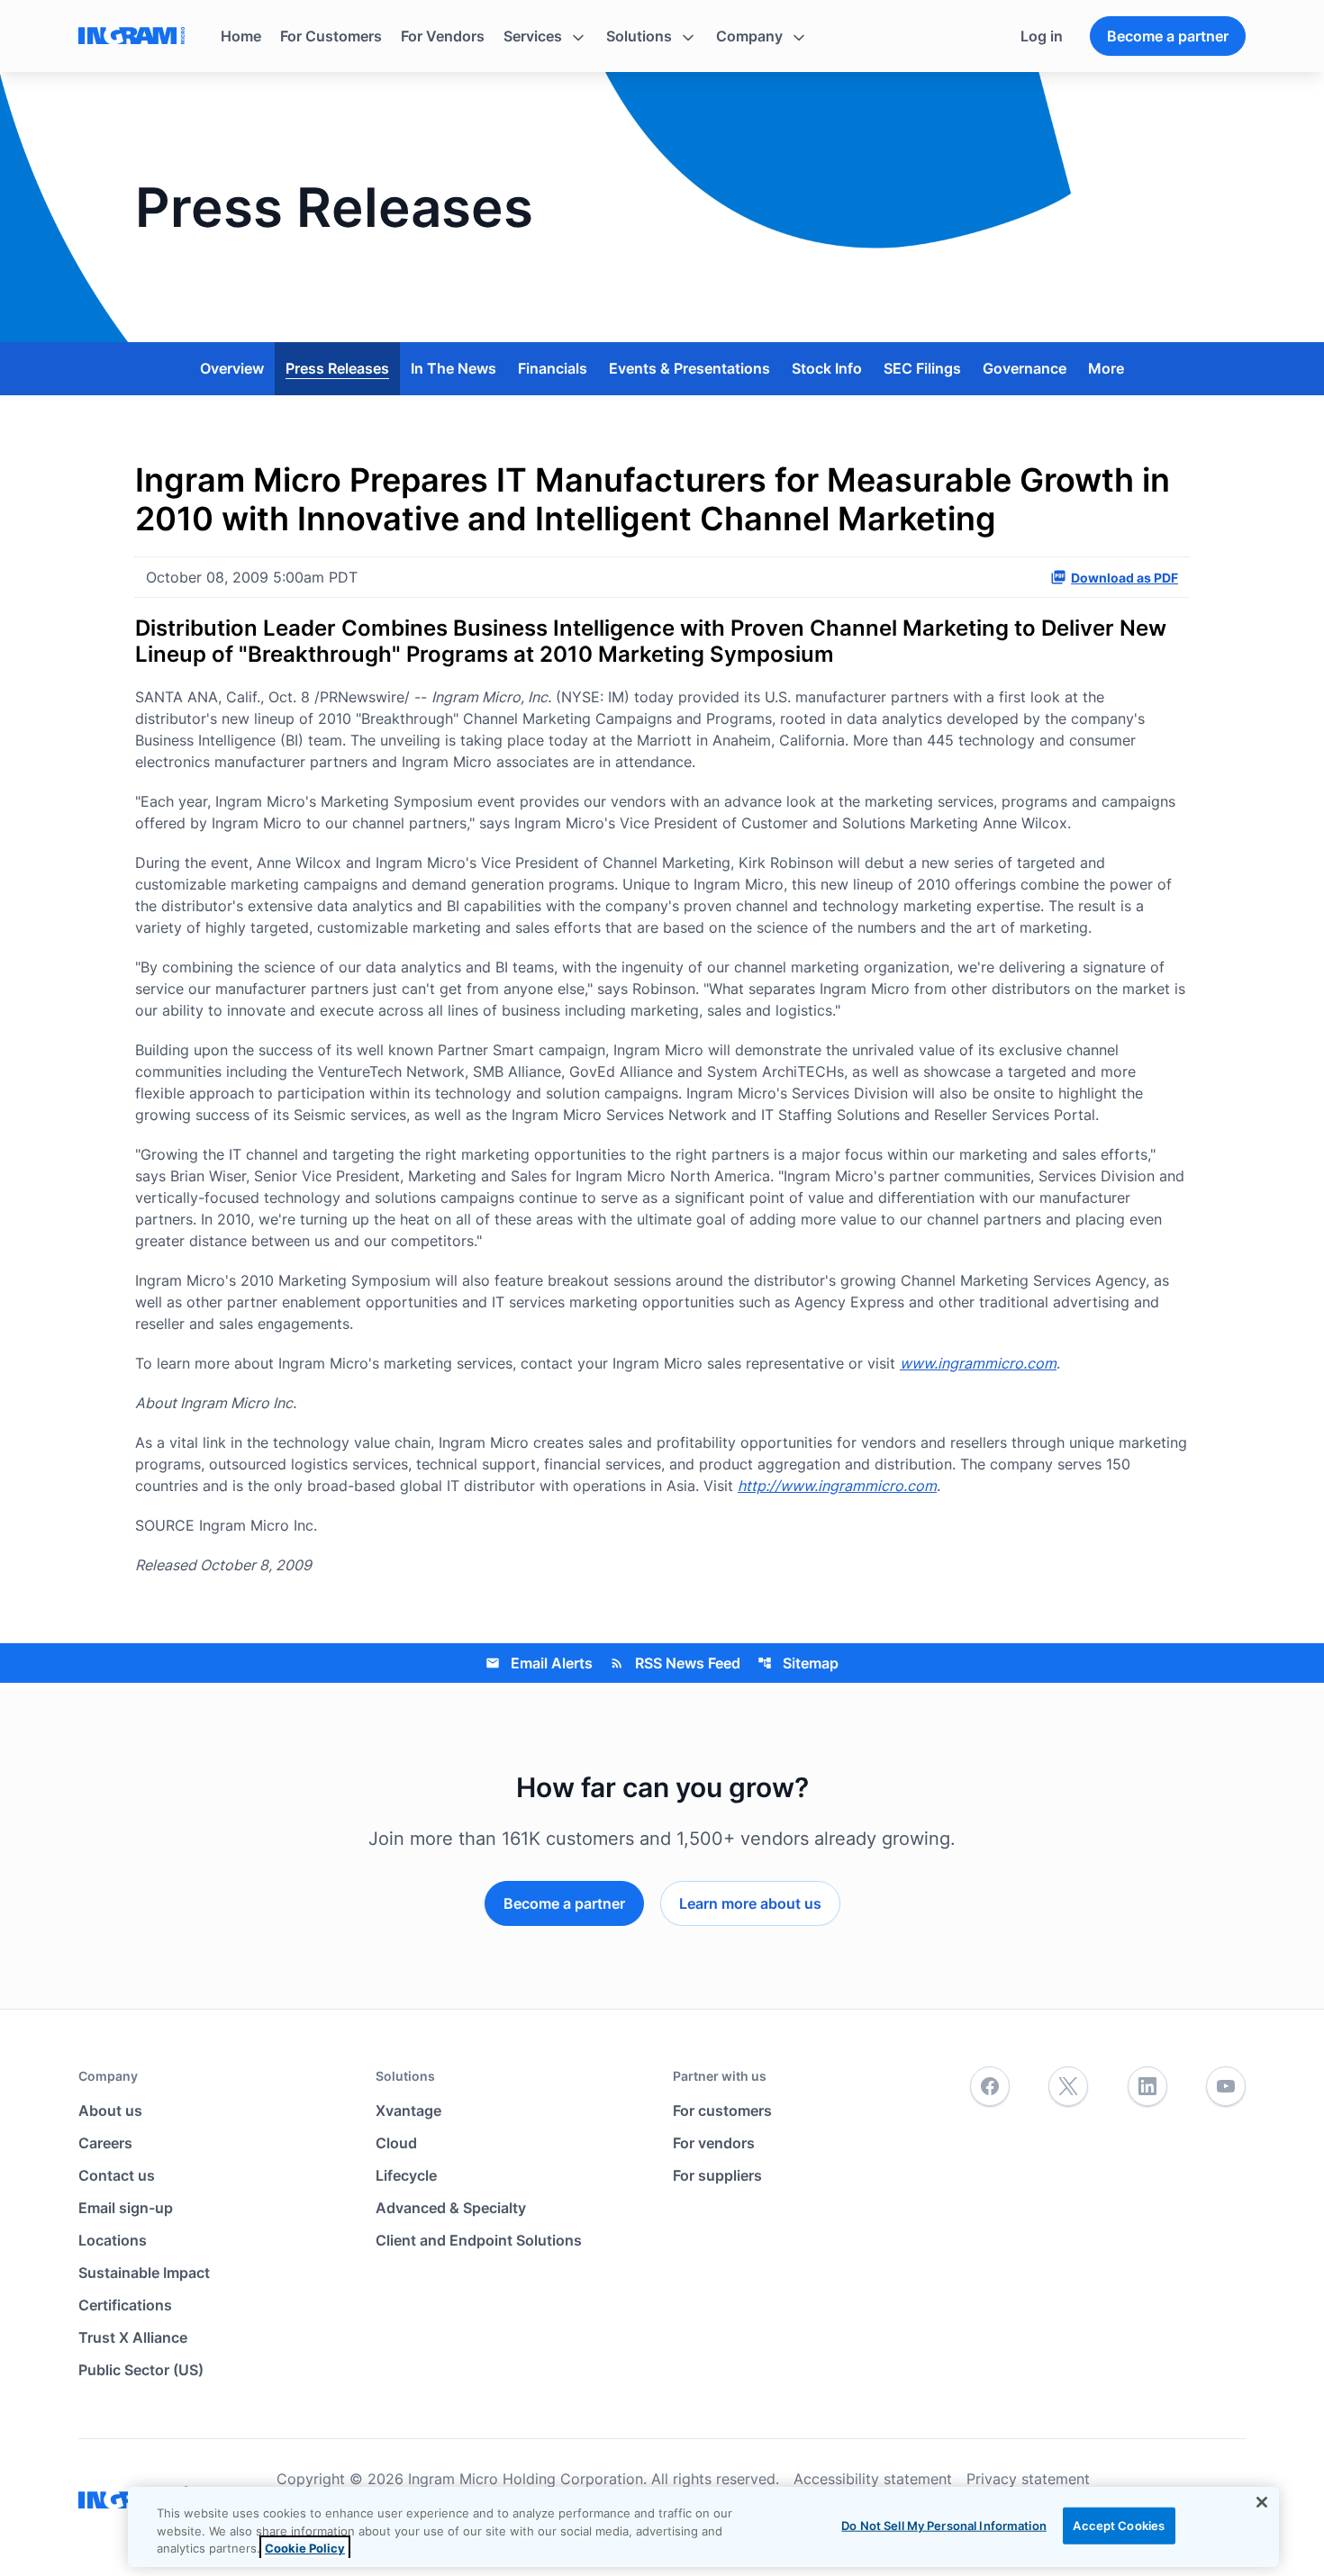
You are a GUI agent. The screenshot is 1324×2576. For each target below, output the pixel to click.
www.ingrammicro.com (978, 1363)
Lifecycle (406, 2175)
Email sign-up (126, 2208)
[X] (1068, 2087)
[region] (703, 2527)
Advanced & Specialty (451, 2208)
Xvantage (408, 2111)
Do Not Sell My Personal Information (944, 2525)
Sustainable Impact (144, 2273)
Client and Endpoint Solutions (479, 2240)
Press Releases (337, 368)
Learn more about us (750, 1903)
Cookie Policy (305, 2548)
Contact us (117, 2175)
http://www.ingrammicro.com (837, 1486)
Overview (232, 368)
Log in (1042, 36)
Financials (553, 368)
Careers (105, 2143)
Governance (1025, 368)
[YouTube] (1226, 2087)
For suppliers (717, 2175)
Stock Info (827, 368)
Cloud (396, 2143)
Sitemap (798, 1663)
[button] (545, 36)
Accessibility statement (873, 2479)
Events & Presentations (689, 368)
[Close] (1262, 2502)
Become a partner (1168, 36)
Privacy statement (1028, 2479)
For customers (722, 2111)
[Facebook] (990, 2087)
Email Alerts (539, 1663)
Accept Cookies (1119, 2525)
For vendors (714, 2143)
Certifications (125, 2305)
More (1106, 368)
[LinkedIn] (1147, 2087)
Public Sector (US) (141, 2370)
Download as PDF (1124, 578)
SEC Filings (922, 368)
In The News (453, 368)
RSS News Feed (675, 1663)
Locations (113, 2240)
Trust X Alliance (133, 2337)
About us (110, 2111)
